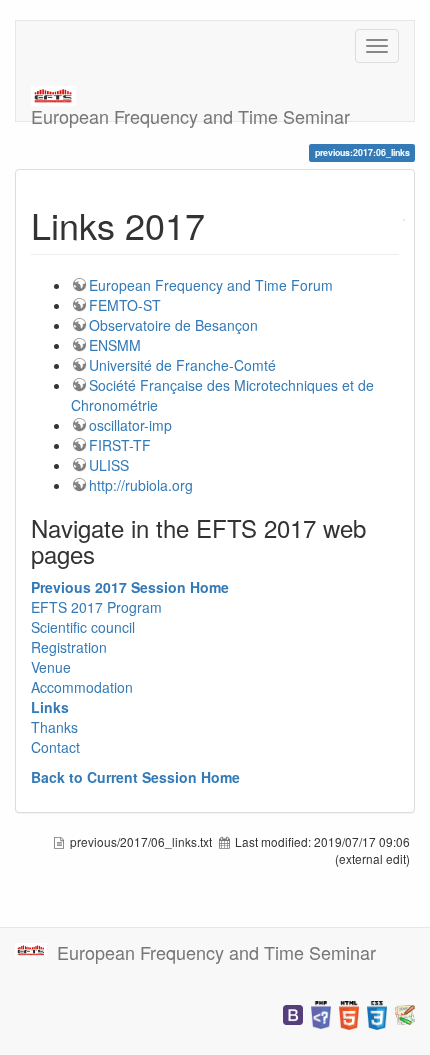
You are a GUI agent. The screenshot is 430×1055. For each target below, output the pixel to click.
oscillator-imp (130, 425)
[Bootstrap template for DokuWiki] (293, 1013)
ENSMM (115, 345)
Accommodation (82, 687)
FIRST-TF (120, 445)
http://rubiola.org (141, 485)
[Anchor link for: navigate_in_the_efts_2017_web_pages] (107, 553)
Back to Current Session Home (135, 777)
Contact (55, 747)
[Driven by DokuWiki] (405, 1013)
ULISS (109, 465)
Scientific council (83, 627)
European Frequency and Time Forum (211, 285)
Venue (51, 667)
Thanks (54, 727)
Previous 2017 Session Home (130, 587)
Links (50, 707)
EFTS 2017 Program (96, 607)
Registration (69, 647)
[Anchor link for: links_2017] (223, 224)
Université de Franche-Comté (182, 365)
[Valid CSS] (377, 1013)
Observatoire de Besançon (173, 325)
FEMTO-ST (125, 305)
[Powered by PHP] (321, 1013)
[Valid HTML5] (349, 1013)
